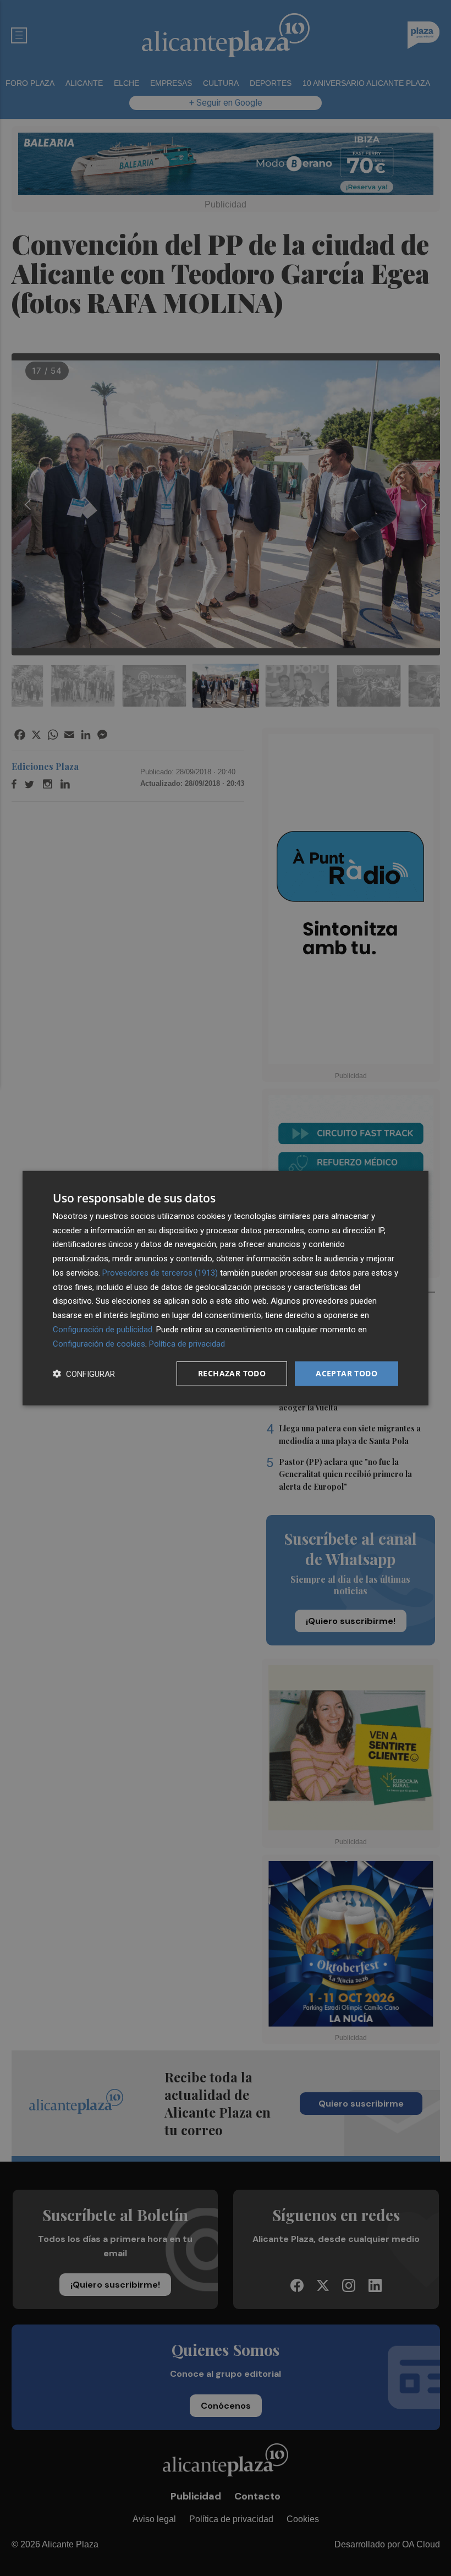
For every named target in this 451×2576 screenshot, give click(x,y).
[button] (84, 1374)
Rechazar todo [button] (232, 1373)
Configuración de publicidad (103, 1330)
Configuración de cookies (99, 1343)
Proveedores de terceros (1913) (160, 1273)
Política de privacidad (187, 1343)
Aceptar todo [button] (346, 1373)
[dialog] (226, 1288)
